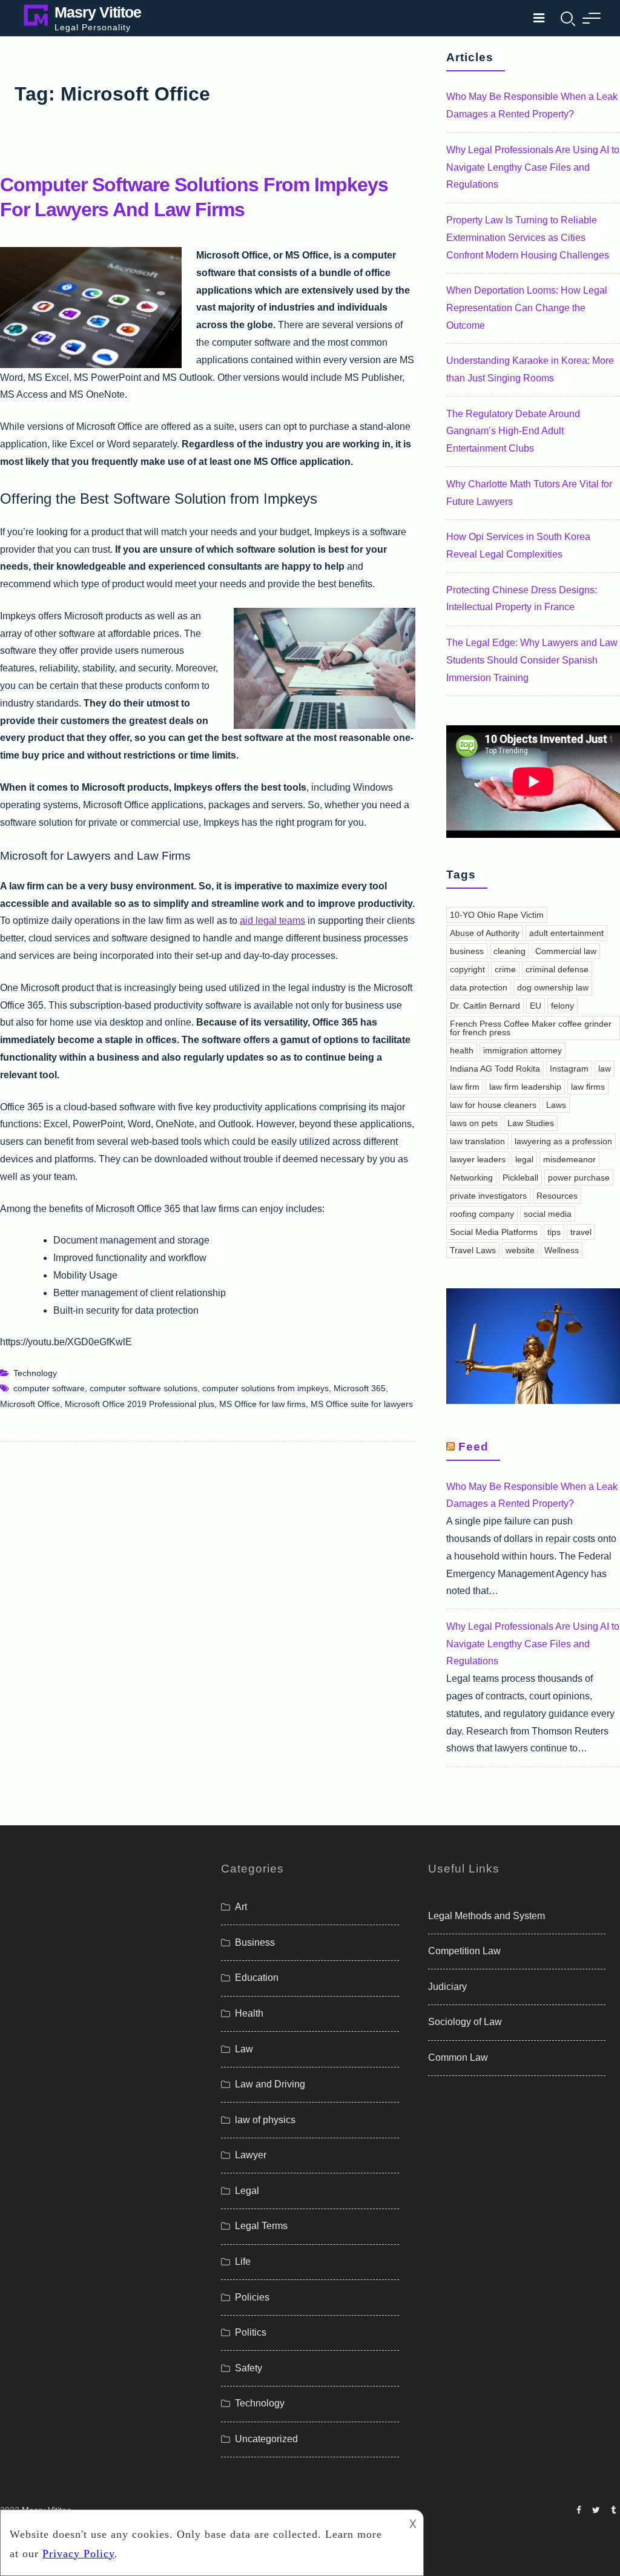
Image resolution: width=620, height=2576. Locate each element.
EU (536, 1006)
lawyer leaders (478, 1159)
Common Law (458, 2057)
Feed (473, 1447)
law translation (477, 1141)
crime (505, 969)
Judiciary (447, 1987)
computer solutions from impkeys (265, 1388)
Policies (252, 2297)
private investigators (488, 1196)
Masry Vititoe (98, 12)
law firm (465, 1087)
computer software (49, 1388)
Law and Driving (270, 2084)
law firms (588, 1087)
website (520, 1250)
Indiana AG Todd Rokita (495, 1069)
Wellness (562, 1250)
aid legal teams (272, 921)
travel (581, 1232)
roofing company (482, 1214)
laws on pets (474, 1123)
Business (255, 1942)
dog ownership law (553, 987)
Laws (556, 1105)
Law (244, 2049)
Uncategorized (266, 2439)
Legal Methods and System (486, 1916)
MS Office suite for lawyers (362, 1404)
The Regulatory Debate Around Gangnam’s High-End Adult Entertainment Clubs (513, 431)
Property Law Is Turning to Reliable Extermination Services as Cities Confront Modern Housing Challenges (528, 238)
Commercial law (566, 951)
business (467, 951)
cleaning (510, 951)
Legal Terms (261, 2226)
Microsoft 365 (360, 1388)
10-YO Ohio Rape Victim (497, 915)
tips (554, 1232)
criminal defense (557, 969)
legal (524, 1159)
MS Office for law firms (262, 1404)
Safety (249, 2368)
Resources (557, 1196)
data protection (479, 987)
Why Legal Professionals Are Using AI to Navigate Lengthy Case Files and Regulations (533, 167)
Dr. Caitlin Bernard (485, 1006)
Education (257, 1978)
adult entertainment (566, 933)
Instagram (569, 1069)
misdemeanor (569, 1159)
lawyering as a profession (563, 1141)
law (605, 1069)
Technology (35, 1373)
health (462, 1050)
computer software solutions (143, 1388)
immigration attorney (523, 1050)
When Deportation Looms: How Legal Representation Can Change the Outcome (527, 308)
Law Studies (531, 1123)
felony (562, 1006)
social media (548, 1214)
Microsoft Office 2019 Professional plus (140, 1404)
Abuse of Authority (485, 933)
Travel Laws (473, 1250)
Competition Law (464, 1951)
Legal (247, 2191)
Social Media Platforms (494, 1232)
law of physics (265, 2120)
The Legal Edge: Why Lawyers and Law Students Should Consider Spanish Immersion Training (532, 660)
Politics (251, 2332)
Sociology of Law (465, 2022)
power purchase (579, 1178)
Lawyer (251, 2155)
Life (243, 2261)
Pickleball (520, 1178)
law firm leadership (525, 1087)
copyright (467, 969)
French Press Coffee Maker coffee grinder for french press (531, 1028)
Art (241, 1907)
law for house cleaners (493, 1105)
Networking (471, 1178)
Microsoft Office (30, 1404)
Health (249, 2013)
